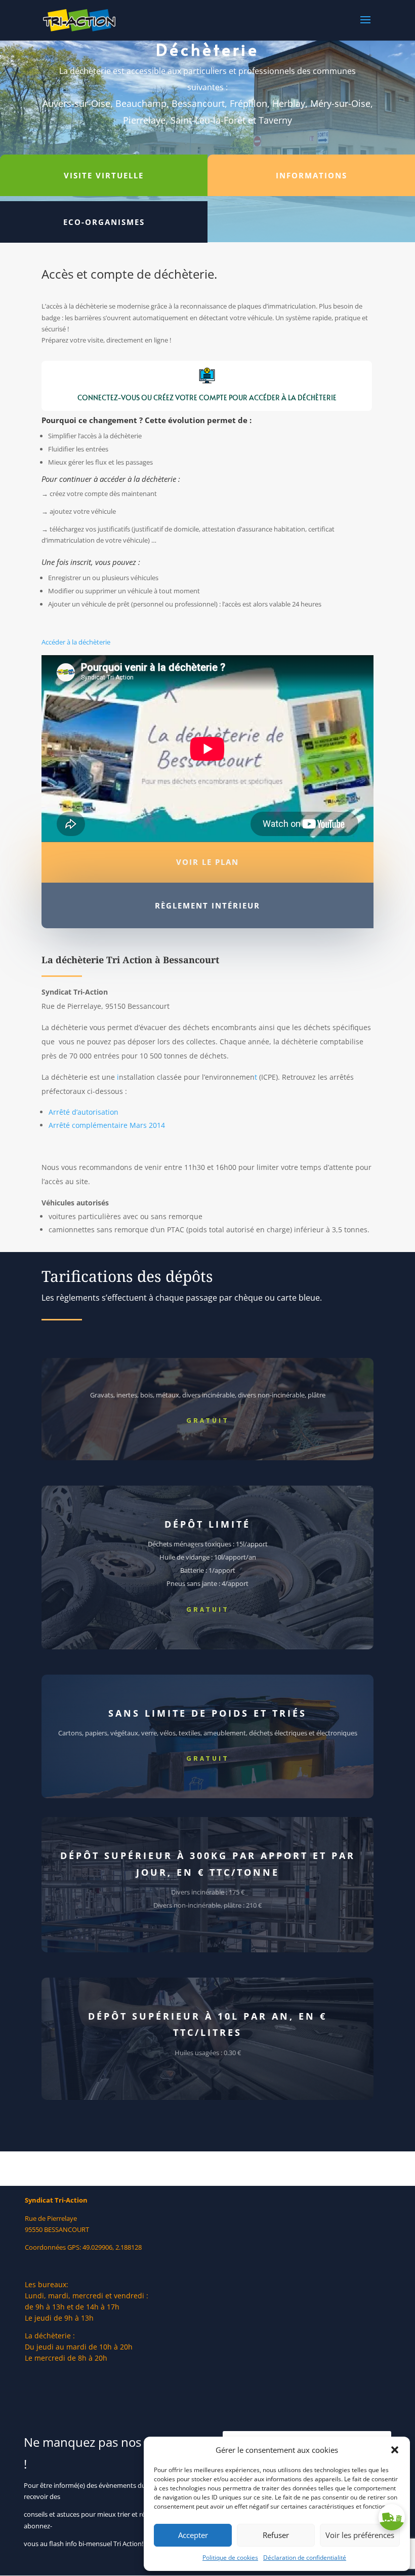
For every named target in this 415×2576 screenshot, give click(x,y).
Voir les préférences (360, 2535)
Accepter (193, 2535)
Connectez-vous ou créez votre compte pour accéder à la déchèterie (207, 397)
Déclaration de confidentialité (305, 2558)
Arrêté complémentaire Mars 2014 (107, 1125)
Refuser (276, 2535)
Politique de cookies (230, 2558)
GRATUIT (208, 1420)
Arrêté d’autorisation (84, 1112)
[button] (395, 2450)
